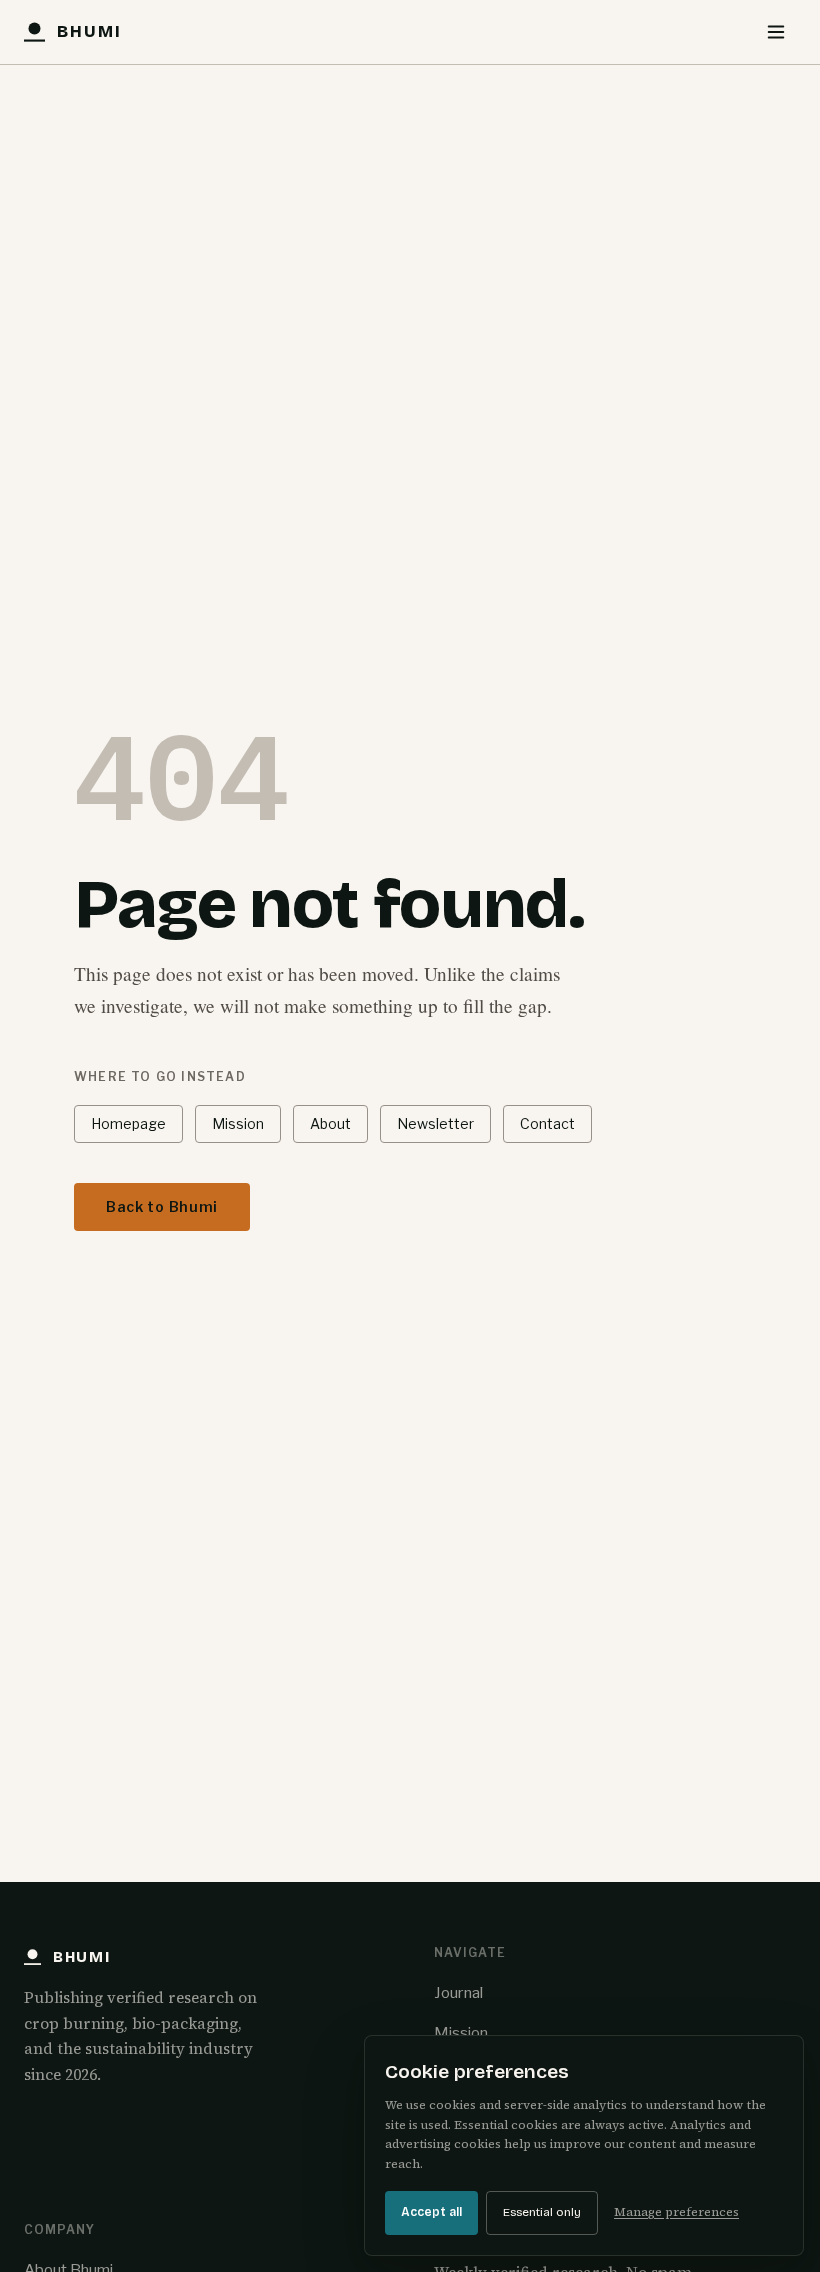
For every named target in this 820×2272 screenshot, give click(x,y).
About (330, 1123)
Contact (547, 1123)
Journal (458, 1992)
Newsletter (435, 1123)
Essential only (542, 2212)
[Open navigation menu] (776, 32)
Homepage (128, 1123)
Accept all (431, 2212)
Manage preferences (676, 2212)
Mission (238, 1123)
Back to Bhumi (162, 1206)
